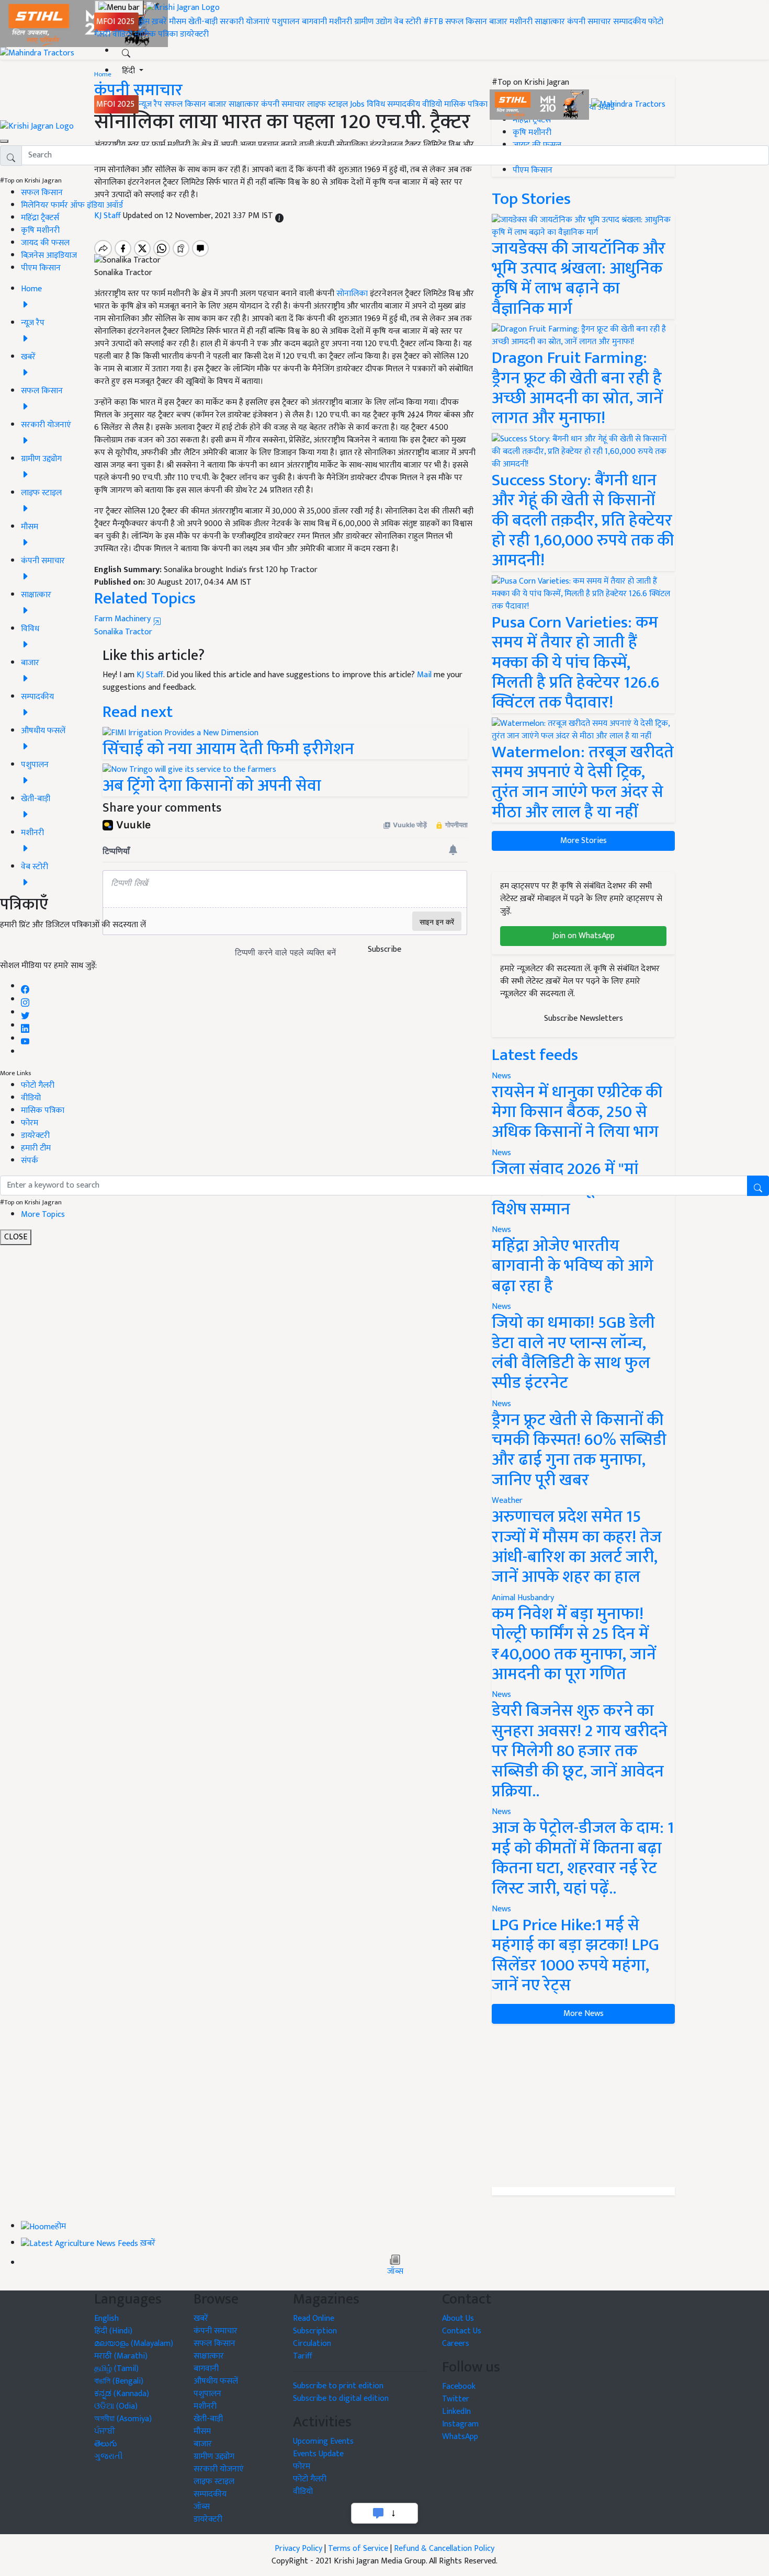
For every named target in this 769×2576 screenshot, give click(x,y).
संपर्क (30, 1161)
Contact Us (462, 2331)
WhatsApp (460, 2437)
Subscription (315, 2331)
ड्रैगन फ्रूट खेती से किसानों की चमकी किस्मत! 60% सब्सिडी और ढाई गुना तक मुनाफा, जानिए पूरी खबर (579, 1450)
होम (144, 22)
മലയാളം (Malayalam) (134, 2344)
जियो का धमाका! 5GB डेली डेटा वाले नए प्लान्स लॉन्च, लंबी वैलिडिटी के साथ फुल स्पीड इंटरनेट (573, 1353)
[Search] (126, 51)
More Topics (43, 1215)
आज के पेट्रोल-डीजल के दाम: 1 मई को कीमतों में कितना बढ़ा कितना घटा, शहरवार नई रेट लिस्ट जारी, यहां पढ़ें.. (583, 1858)
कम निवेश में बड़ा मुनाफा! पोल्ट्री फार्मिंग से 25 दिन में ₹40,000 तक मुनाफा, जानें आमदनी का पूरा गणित (574, 1644)
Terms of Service (358, 2549)
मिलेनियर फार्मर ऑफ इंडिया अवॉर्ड (72, 205)
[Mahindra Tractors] (628, 104)
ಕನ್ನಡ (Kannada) (122, 2394)
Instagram (460, 2424)
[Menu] (119, 8)
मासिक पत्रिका (157, 34)
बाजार (498, 22)
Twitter (456, 2399)
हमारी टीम (36, 1148)
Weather (507, 1501)
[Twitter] (25, 1013)
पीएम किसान (41, 268)
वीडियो (122, 34)
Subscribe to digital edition (341, 2398)
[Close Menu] (4, 141)
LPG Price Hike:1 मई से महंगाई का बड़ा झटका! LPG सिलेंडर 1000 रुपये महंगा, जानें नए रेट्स (575, 1955)
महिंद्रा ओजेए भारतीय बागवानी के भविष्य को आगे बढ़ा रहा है (573, 1266)
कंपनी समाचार (589, 22)
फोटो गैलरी (38, 1085)
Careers (456, 2344)
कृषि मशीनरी (40, 230)
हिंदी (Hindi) (113, 2331)
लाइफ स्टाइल (327, 104)
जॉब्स (395, 2272)
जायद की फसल (45, 243)
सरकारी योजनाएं (246, 22)
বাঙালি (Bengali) (119, 2381)
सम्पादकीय (630, 22)
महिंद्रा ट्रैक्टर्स (40, 218)
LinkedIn (456, 2412)
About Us (458, 2318)
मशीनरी (342, 22)
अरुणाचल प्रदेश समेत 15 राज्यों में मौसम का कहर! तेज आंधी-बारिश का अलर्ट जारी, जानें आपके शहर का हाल (577, 1547)
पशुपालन (286, 22)
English (106, 2318)
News (501, 1307)
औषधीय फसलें (216, 2381)
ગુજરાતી (109, 2457)
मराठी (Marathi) (121, 2356)
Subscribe (384, 949)
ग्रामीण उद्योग (373, 22)
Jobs (357, 104)
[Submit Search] (758, 1186)
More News (584, 2014)
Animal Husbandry (523, 1598)
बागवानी (314, 22)
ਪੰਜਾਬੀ (105, 2431)
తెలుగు (106, 2444)
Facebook (459, 2386)
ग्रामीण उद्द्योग (214, 2457)
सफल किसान (466, 22)
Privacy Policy (298, 2549)
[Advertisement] (583, 2105)
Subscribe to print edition (338, 2386)
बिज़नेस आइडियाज (49, 255)
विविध (376, 104)
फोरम (30, 1123)
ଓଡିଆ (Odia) (116, 2406)
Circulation (312, 2344)
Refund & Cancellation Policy (444, 2549)
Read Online (314, 2318)
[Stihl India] (540, 104)
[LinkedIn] (25, 1026)
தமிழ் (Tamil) (116, 2369)
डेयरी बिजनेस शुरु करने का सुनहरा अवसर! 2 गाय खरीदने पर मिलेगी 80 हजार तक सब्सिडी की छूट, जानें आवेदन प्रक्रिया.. (580, 1751)
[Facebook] (25, 987)
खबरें (201, 2318)
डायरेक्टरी (194, 34)
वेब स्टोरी (408, 22)
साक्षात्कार (550, 22)
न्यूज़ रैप (150, 104)
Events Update (318, 2454)
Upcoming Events (323, 2441)
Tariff (303, 2356)
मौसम (178, 22)
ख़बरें (159, 22)
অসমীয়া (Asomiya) (123, 2419)
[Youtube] (25, 1039)
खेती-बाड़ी (203, 22)
